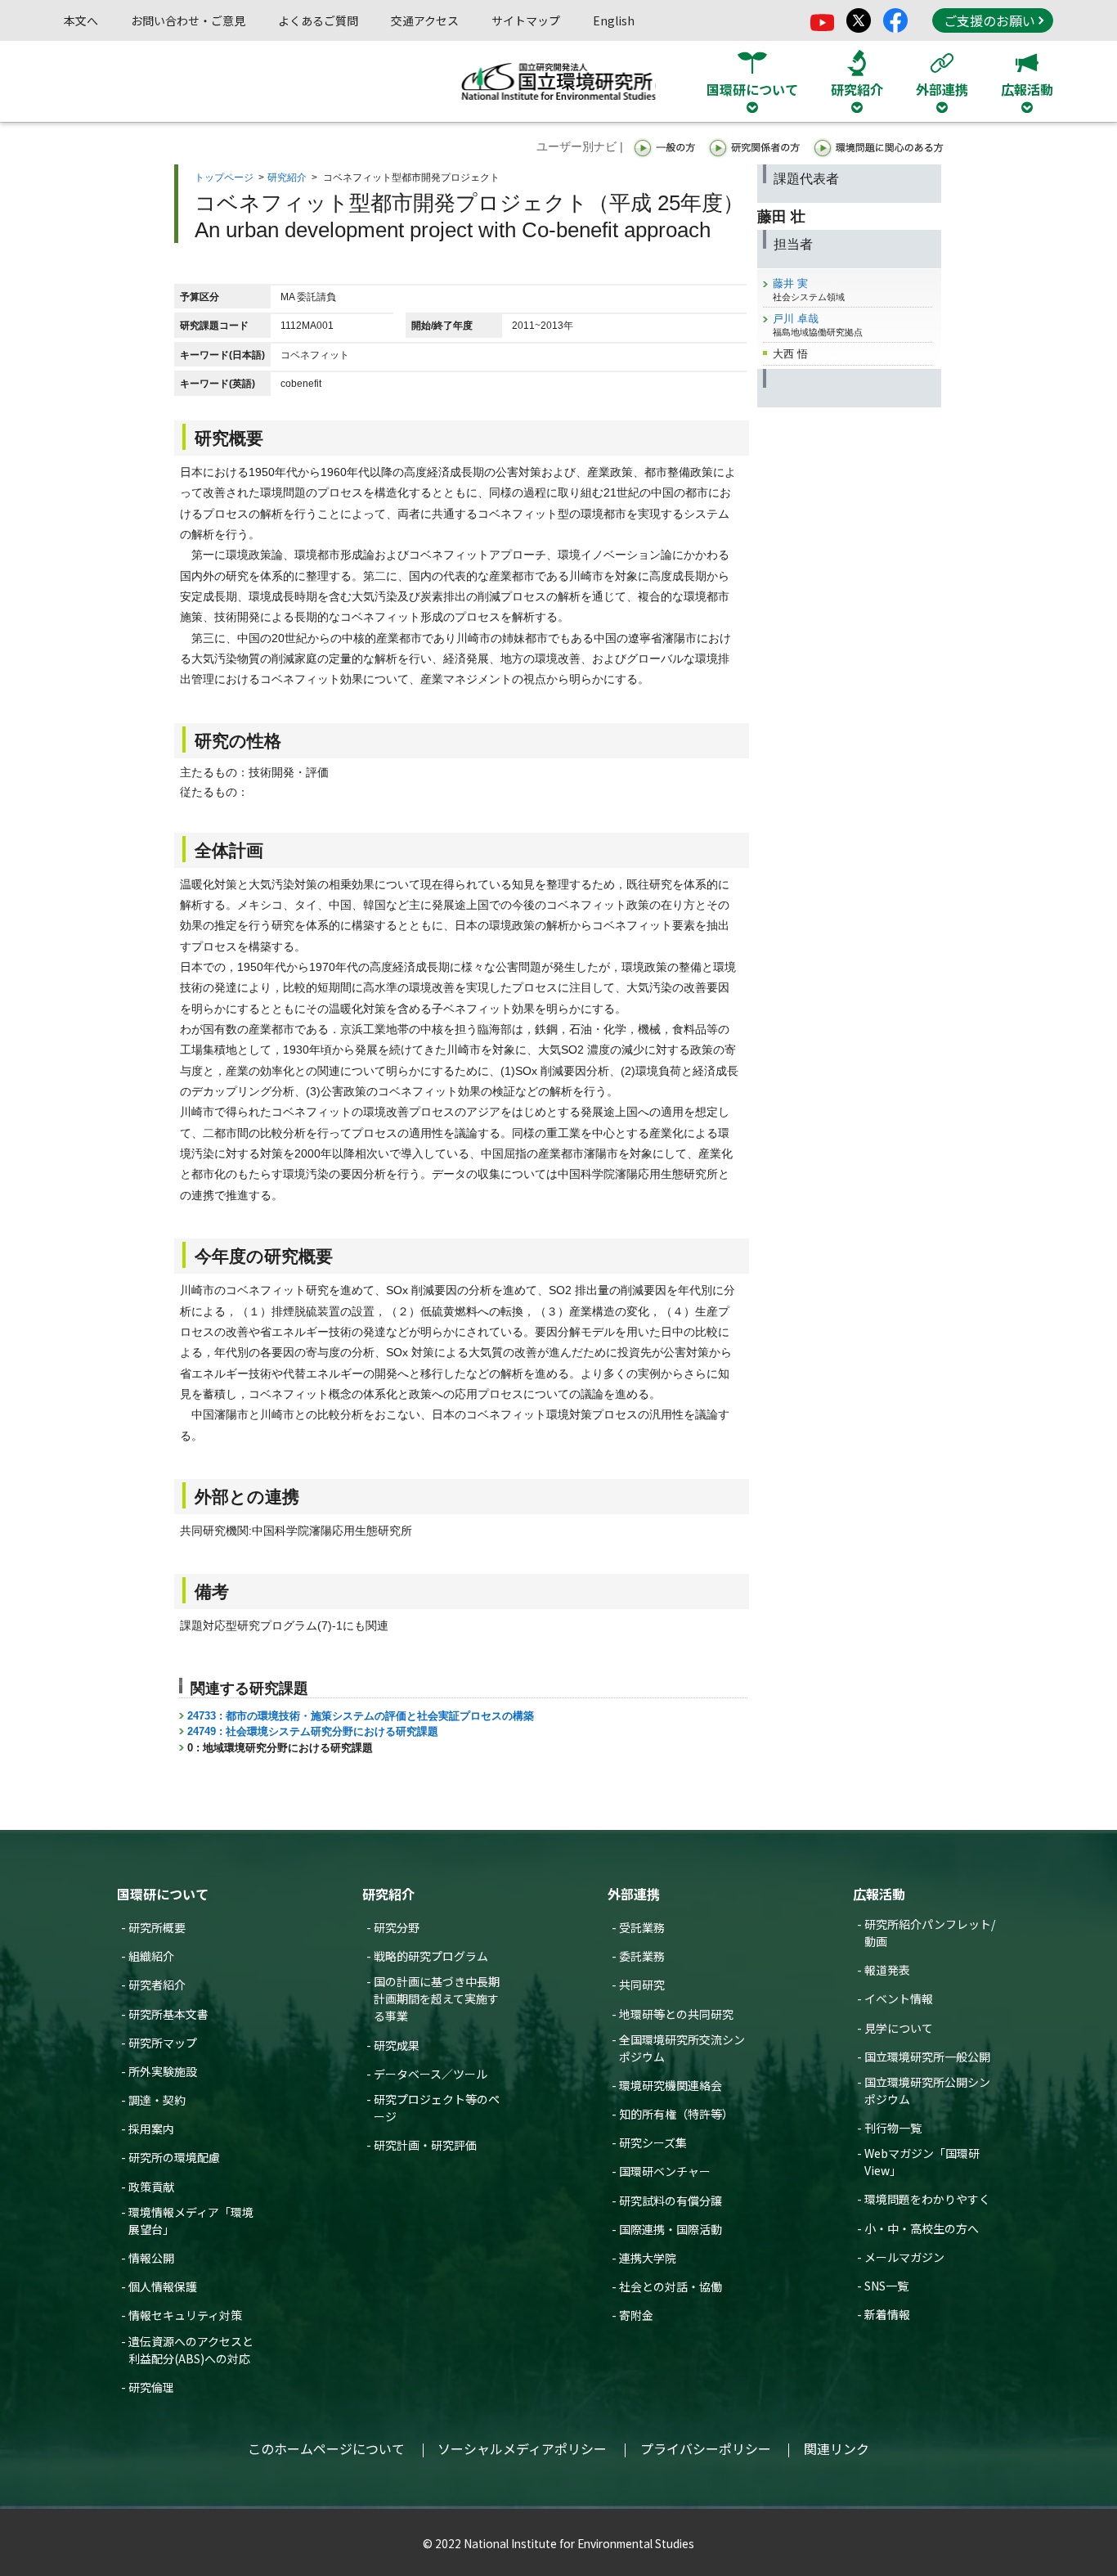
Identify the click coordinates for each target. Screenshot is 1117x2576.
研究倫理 (151, 2387)
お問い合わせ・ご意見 (188, 20)
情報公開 (151, 2258)
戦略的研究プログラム (431, 1956)
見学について (899, 2028)
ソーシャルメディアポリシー (522, 2448)
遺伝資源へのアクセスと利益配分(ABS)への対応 (191, 2350)
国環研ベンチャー (665, 2171)
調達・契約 (157, 2100)
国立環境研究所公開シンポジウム (927, 2090)
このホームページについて (326, 2448)
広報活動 (879, 1894)
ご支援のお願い (989, 20)
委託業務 (642, 1956)
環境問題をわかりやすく (927, 2199)
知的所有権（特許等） (676, 2114)
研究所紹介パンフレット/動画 (930, 1933)
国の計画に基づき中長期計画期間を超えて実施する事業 (437, 1998)
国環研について (163, 1894)
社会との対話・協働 (671, 2286)
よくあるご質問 (318, 20)
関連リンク (837, 2448)
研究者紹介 (157, 1985)
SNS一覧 (886, 2286)
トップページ (224, 178)
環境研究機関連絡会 (671, 2085)
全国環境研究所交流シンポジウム (682, 2048)
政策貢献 (151, 2187)
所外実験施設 (163, 2071)
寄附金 (636, 2315)
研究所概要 (157, 1927)
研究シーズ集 (653, 2142)
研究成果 (397, 2045)
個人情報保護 (163, 2286)
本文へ (81, 20)
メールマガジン (904, 2257)
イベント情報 (899, 1998)
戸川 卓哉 (796, 319)
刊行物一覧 (893, 2128)
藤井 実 (790, 283)
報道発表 (887, 1970)
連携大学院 (648, 2258)
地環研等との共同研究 (676, 2014)
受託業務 (642, 1927)
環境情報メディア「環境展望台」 (191, 2221)
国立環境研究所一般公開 (927, 2057)
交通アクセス (425, 20)
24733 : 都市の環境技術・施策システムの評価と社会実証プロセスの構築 (361, 1716)
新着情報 (887, 2314)
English (614, 20)
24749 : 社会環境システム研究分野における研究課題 (313, 1731)
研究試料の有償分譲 (671, 2201)
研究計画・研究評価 (425, 2145)
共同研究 (642, 1985)
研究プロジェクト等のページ (437, 2108)
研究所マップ (163, 2043)
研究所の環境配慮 (174, 2157)
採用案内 (151, 2129)
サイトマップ (526, 20)
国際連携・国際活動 (671, 2229)
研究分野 (397, 1927)
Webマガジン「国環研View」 (922, 2162)
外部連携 (634, 1894)
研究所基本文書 (168, 2014)
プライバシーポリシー (706, 2448)
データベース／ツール (431, 2074)
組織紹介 (151, 1956)
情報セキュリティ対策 (185, 2315)
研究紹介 (287, 178)
